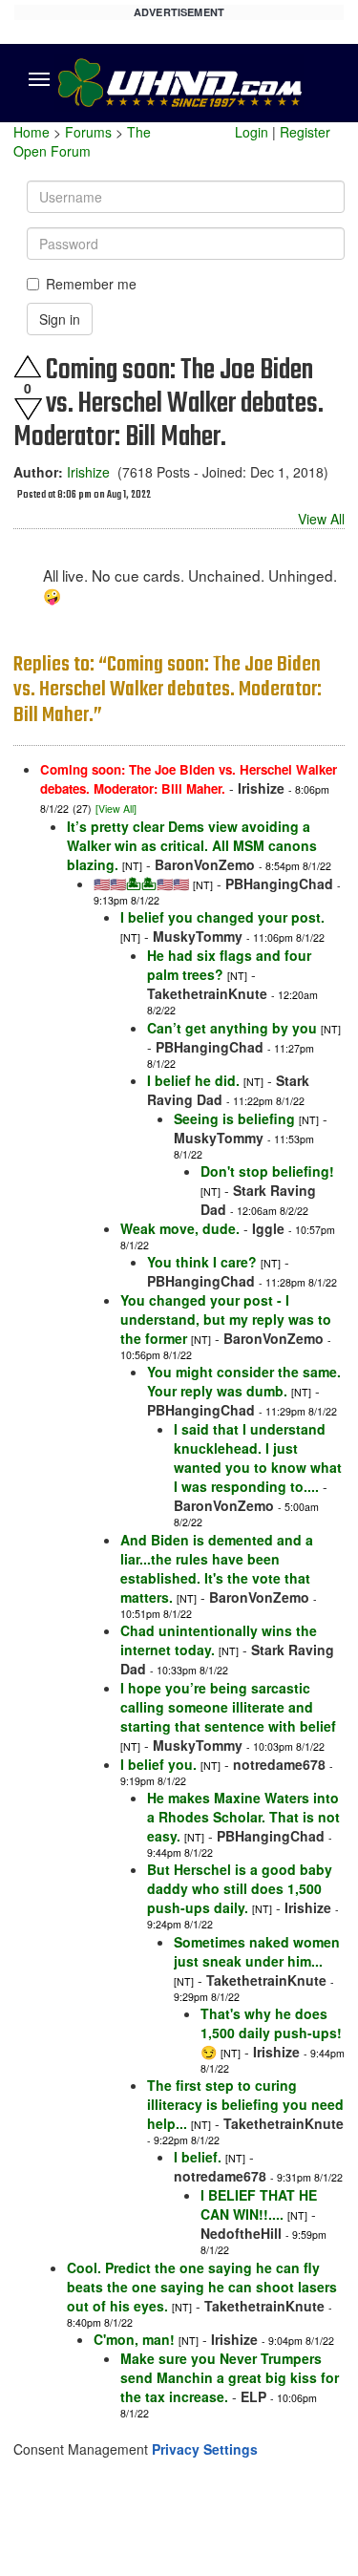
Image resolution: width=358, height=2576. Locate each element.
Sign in (60, 319)
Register (305, 132)
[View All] (116, 809)
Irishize (88, 472)
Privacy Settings (205, 2449)
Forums (88, 132)
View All (321, 519)
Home (32, 132)
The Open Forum (82, 141)
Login (252, 132)
